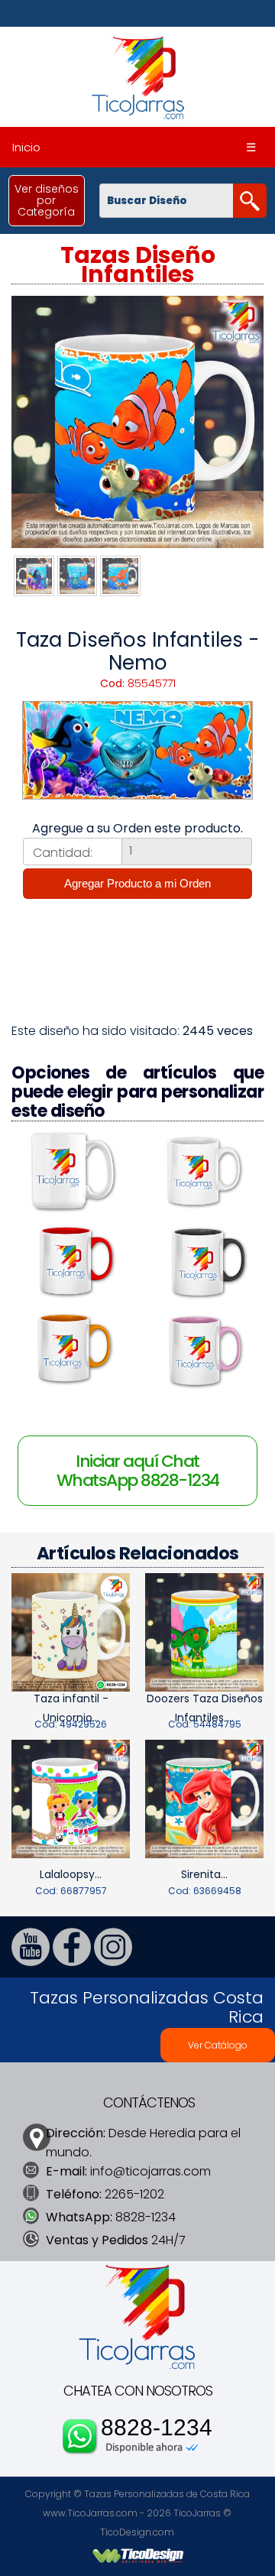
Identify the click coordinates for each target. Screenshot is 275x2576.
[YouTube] (31, 1962)
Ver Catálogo (218, 2045)
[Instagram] (113, 1962)
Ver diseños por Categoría (47, 200)
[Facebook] (72, 1962)
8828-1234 (157, 2428)
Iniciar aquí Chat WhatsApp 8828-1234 (138, 1471)
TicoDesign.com (137, 2532)
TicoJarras (197, 2513)
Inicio (26, 147)
